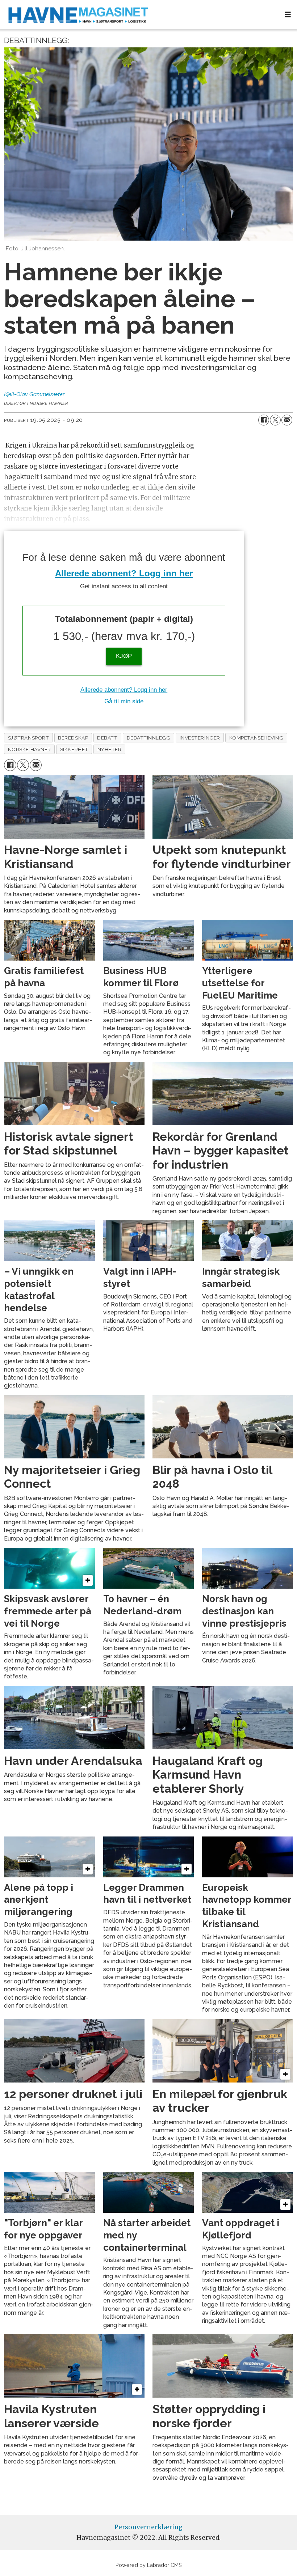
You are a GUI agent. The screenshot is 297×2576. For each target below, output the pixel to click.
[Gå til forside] (139, 15)
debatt (107, 738)
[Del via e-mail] (287, 420)
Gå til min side (124, 701)
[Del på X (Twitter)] (275, 420)
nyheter (110, 749)
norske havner (30, 749)
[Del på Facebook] (264, 420)
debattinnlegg (149, 738)
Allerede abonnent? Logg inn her (124, 573)
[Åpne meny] (288, 15)
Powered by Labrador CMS (149, 2565)
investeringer (200, 738)
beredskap (73, 738)
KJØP (124, 656)
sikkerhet (74, 749)
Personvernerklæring (148, 2527)
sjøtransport (29, 738)
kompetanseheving (256, 738)
